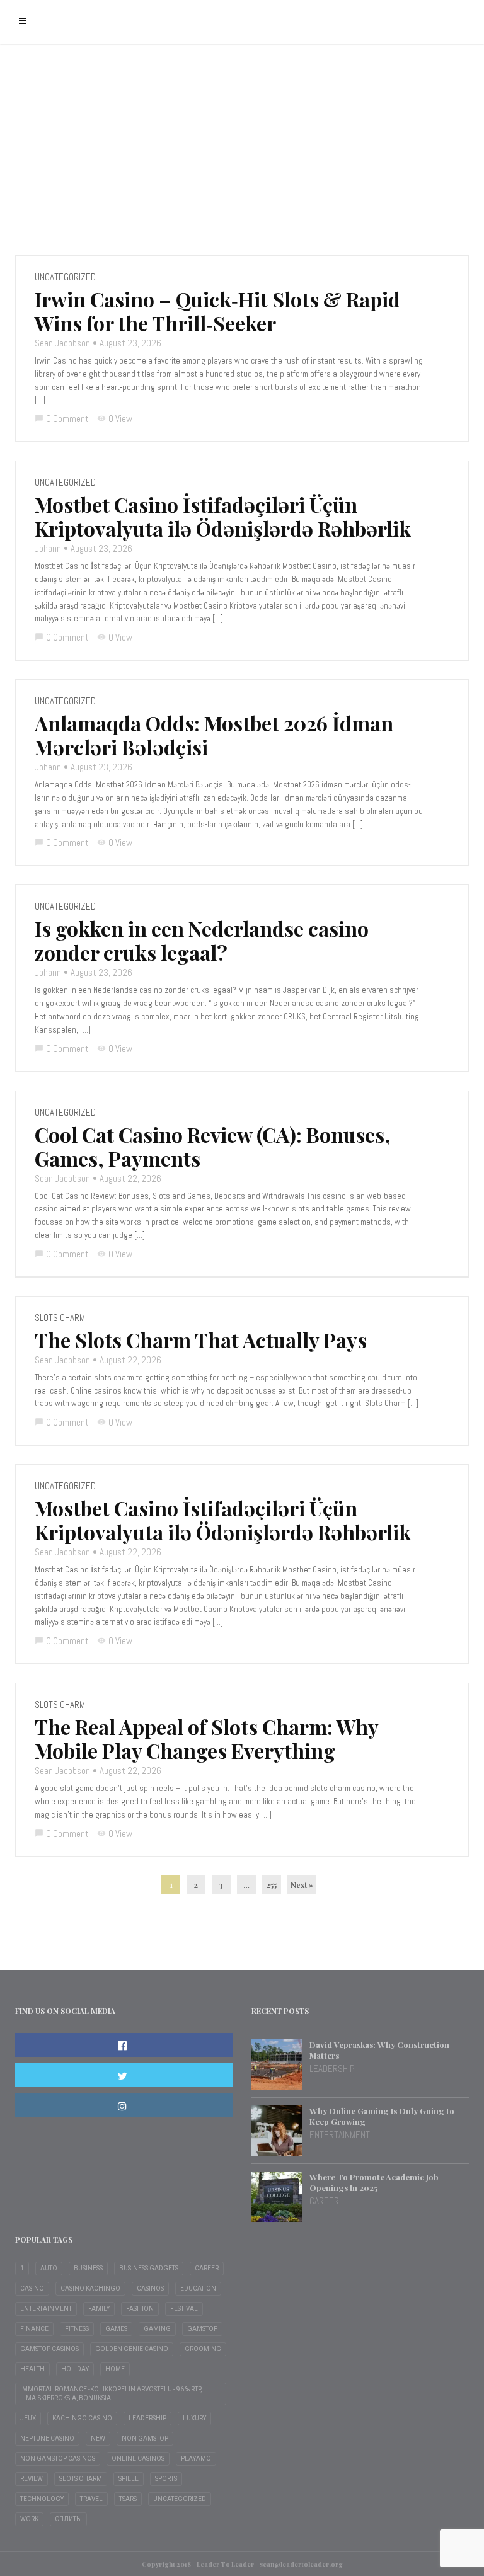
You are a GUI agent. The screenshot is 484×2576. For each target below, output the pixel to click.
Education (198, 2288)
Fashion (140, 2309)
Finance (34, 2329)
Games (116, 2329)
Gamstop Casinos (49, 2349)
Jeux (28, 2418)
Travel (91, 2499)
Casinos (150, 2288)
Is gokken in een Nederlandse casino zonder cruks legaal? (202, 941)
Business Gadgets (149, 2268)
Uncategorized (65, 277)
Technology (42, 2499)
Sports (166, 2479)
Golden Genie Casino (132, 2349)
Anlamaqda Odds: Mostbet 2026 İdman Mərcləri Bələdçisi (214, 735)
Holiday (75, 2369)
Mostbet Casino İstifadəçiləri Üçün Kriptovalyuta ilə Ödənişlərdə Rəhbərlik (223, 517)
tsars (128, 2499)
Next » (302, 1885)
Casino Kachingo (90, 2288)
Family (99, 2309)
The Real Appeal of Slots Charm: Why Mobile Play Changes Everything (206, 1739)
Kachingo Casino (82, 2418)
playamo (196, 2459)
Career (324, 2201)
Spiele (129, 2479)
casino (32, 2288)
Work (29, 2519)
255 (272, 1885)
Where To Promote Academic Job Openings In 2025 (374, 2182)
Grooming (203, 2349)
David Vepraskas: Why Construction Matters (379, 2050)
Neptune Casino (47, 2438)
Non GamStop (145, 2438)
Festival (184, 2309)
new (98, 2438)
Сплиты (68, 2519)
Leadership (332, 2069)
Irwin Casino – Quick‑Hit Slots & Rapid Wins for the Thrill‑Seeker (217, 311)
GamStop (202, 2329)
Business (88, 2268)
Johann (48, 548)
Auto (49, 2268)
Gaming (157, 2329)
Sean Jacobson (62, 343)
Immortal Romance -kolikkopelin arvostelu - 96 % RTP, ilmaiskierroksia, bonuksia (111, 2394)
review (32, 2479)
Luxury (194, 2418)
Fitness (77, 2329)
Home (115, 2369)
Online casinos (138, 2459)
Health (32, 2369)
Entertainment (340, 2135)
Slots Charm (60, 1318)
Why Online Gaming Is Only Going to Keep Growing (382, 2116)
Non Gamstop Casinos (58, 2459)
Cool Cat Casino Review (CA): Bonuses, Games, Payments (213, 1147)
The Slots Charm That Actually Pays (201, 1340)
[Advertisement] (242, 148)
